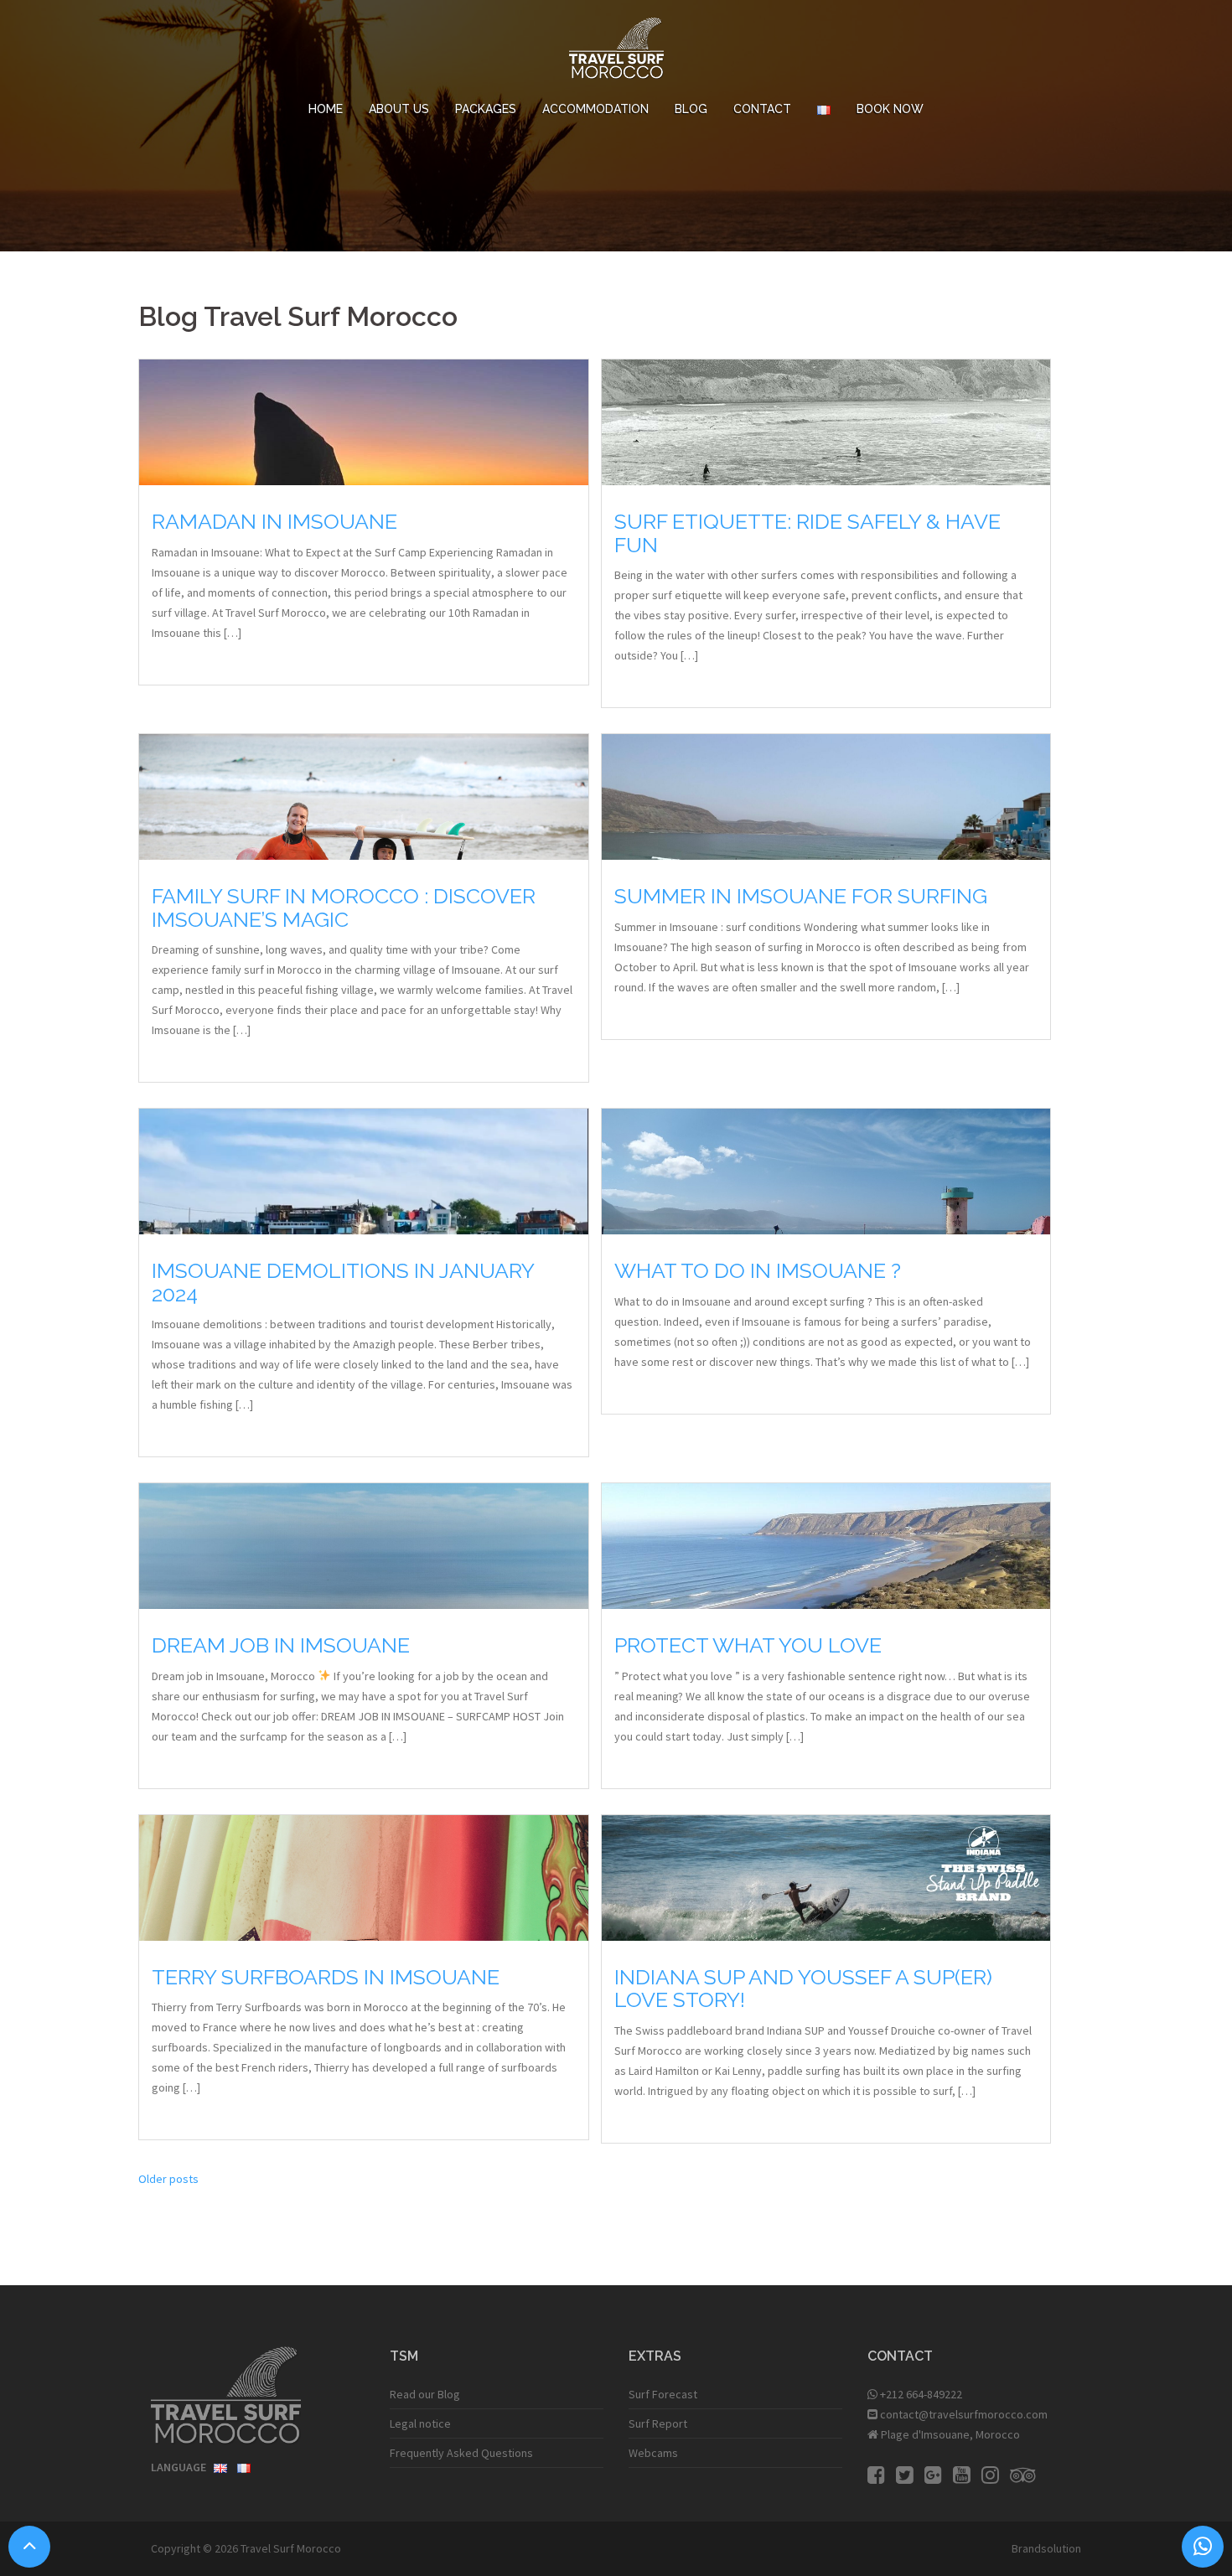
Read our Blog (425, 2394)
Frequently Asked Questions (461, 2453)
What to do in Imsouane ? (758, 1270)
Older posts (168, 2179)
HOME (326, 109)
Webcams (653, 2453)
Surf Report (658, 2423)
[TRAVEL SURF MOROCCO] (616, 53)
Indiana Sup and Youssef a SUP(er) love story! (803, 1989)
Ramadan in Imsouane (274, 521)
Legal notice (420, 2423)
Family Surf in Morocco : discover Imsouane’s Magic (344, 908)
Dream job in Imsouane (281, 1645)
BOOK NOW (890, 109)
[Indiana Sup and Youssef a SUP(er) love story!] (826, 1903)
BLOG (691, 109)
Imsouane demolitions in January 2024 (343, 1282)
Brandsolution (1046, 2548)
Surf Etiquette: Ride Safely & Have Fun (808, 533)
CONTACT (762, 109)
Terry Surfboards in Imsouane (326, 1977)
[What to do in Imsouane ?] (826, 1234)
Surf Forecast (663, 2394)
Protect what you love (748, 1645)
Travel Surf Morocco (291, 2548)
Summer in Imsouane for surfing (801, 896)
